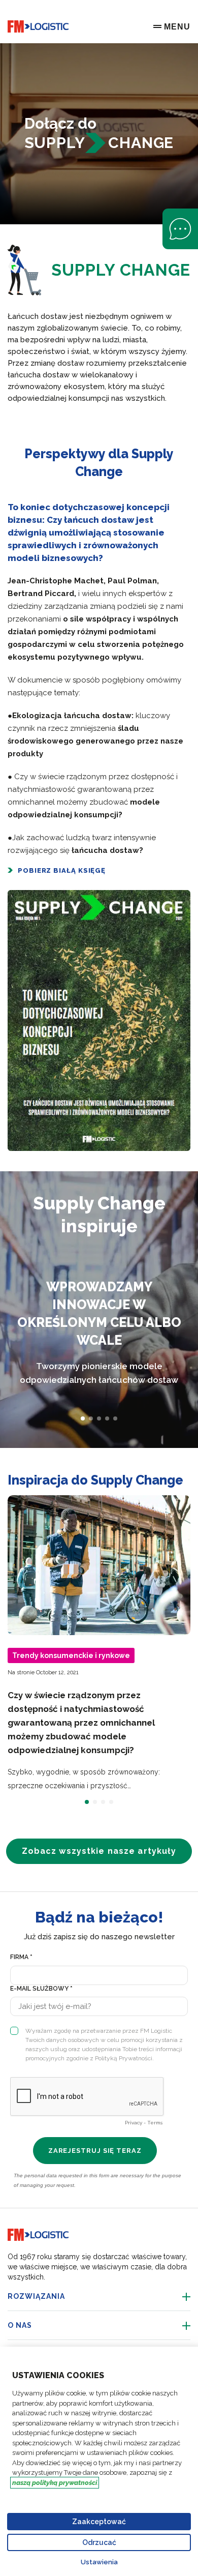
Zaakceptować (99, 2522)
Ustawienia (99, 2562)
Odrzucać (99, 2542)
